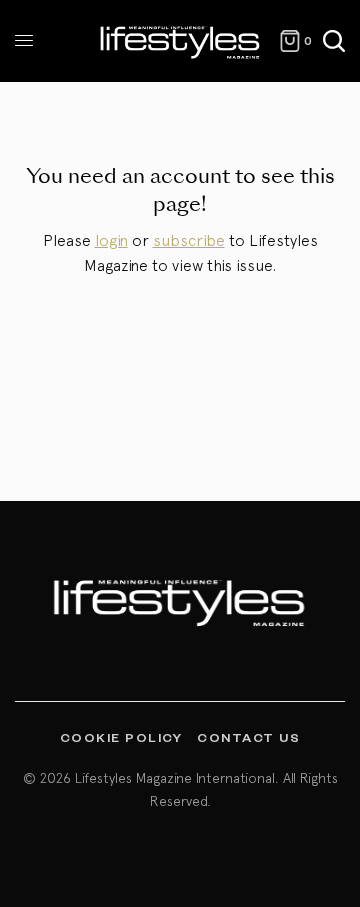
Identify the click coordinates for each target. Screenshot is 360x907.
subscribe (189, 240)
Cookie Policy (121, 737)
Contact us (248, 737)
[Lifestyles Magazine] (180, 41)
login (111, 240)
